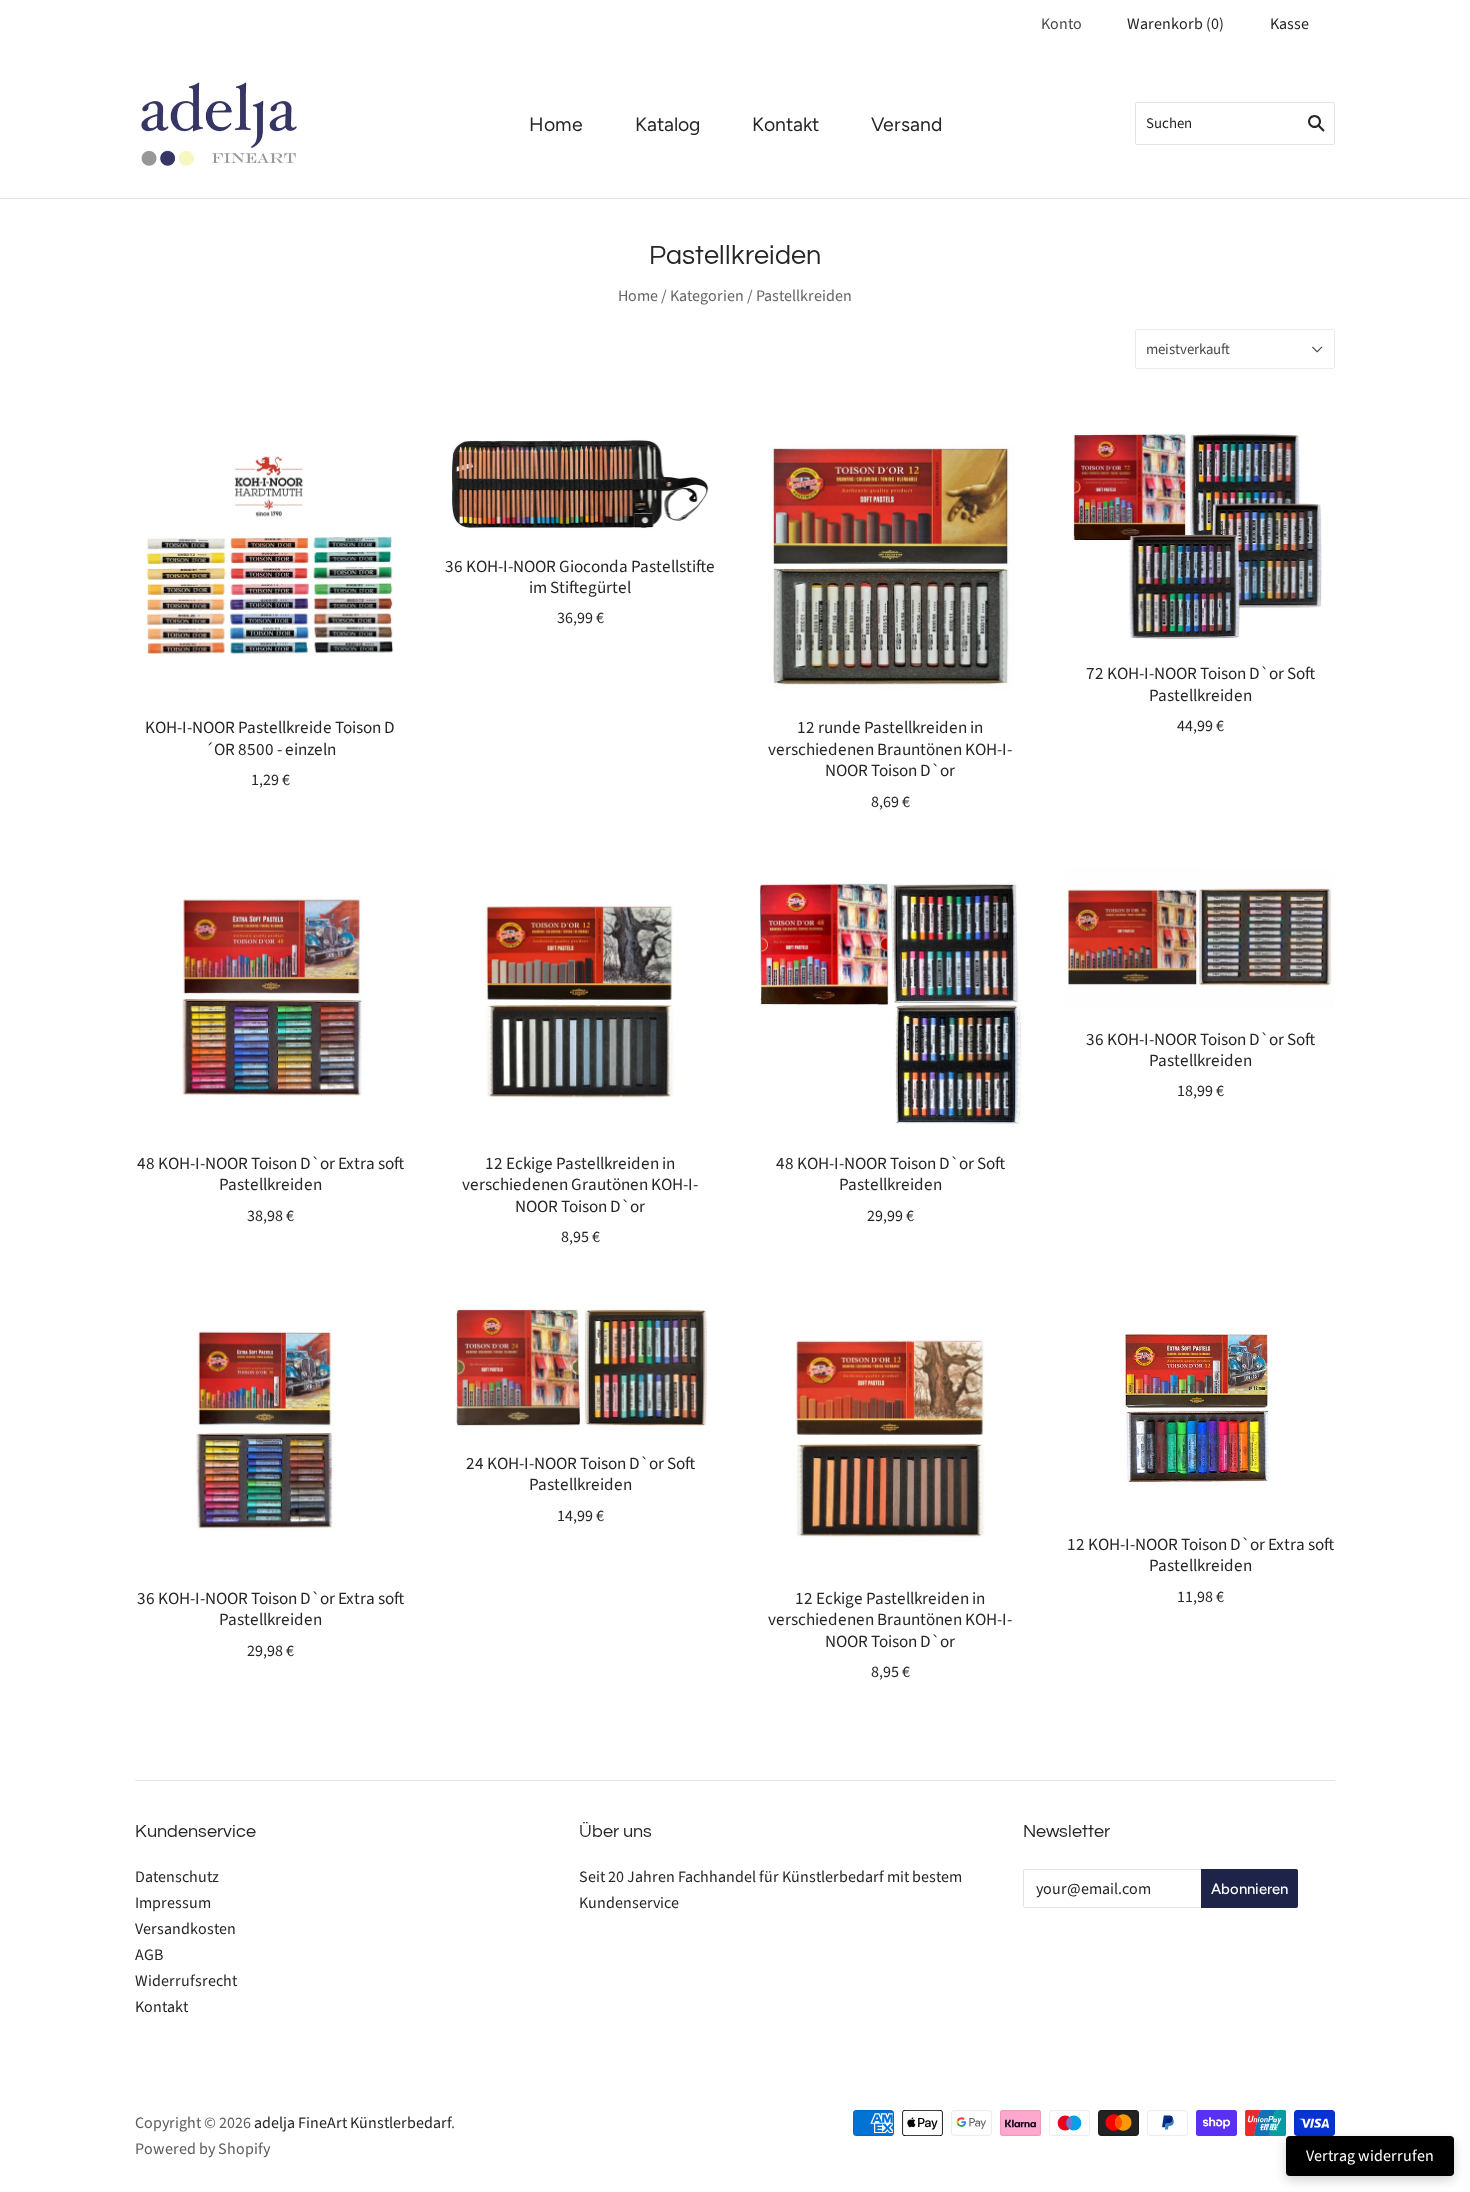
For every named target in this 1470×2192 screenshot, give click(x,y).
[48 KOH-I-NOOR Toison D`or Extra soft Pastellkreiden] (270, 1000)
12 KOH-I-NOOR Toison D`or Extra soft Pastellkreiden (1200, 1555)
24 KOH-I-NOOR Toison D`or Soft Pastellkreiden (580, 1474)
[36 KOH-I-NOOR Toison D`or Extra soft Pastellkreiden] (270, 1435)
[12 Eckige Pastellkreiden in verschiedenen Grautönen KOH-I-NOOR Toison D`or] (580, 1000)
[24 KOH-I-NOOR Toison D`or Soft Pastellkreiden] (580, 1367)
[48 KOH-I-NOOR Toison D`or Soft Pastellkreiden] (890, 1000)
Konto (1061, 24)
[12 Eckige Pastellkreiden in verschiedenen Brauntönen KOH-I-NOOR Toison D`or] (890, 1435)
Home (556, 124)
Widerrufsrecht (186, 1981)
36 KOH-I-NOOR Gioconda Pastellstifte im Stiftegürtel (580, 577)
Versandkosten (185, 1929)
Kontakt (785, 124)
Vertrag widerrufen (1370, 2156)
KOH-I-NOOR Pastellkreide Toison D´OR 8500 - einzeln (270, 738)
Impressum (173, 1903)
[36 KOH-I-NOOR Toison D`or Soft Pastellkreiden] (1200, 938)
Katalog (667, 124)
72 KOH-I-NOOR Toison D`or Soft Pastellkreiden (1200, 684)
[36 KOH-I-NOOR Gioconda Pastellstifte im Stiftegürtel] (580, 483)
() (1175, 24)
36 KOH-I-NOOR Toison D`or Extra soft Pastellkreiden (270, 1609)
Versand (906, 124)
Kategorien (707, 296)
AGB (149, 1955)
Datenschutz (177, 1877)
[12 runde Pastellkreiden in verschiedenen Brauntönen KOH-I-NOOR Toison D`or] (890, 564)
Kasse (1289, 24)
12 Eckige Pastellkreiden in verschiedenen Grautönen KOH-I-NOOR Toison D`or (580, 1185)
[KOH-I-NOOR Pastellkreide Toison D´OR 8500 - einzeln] (270, 564)
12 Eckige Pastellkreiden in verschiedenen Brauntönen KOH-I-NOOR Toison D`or (890, 1620)
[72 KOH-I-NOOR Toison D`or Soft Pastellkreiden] (1200, 537)
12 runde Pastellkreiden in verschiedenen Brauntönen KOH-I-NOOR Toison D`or (890, 749)
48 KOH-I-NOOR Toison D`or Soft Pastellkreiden (890, 1174)
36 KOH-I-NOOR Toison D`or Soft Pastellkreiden (1200, 1050)
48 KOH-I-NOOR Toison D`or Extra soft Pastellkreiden (270, 1174)
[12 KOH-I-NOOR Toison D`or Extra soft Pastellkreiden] (1200, 1408)
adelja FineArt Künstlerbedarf (352, 2123)
